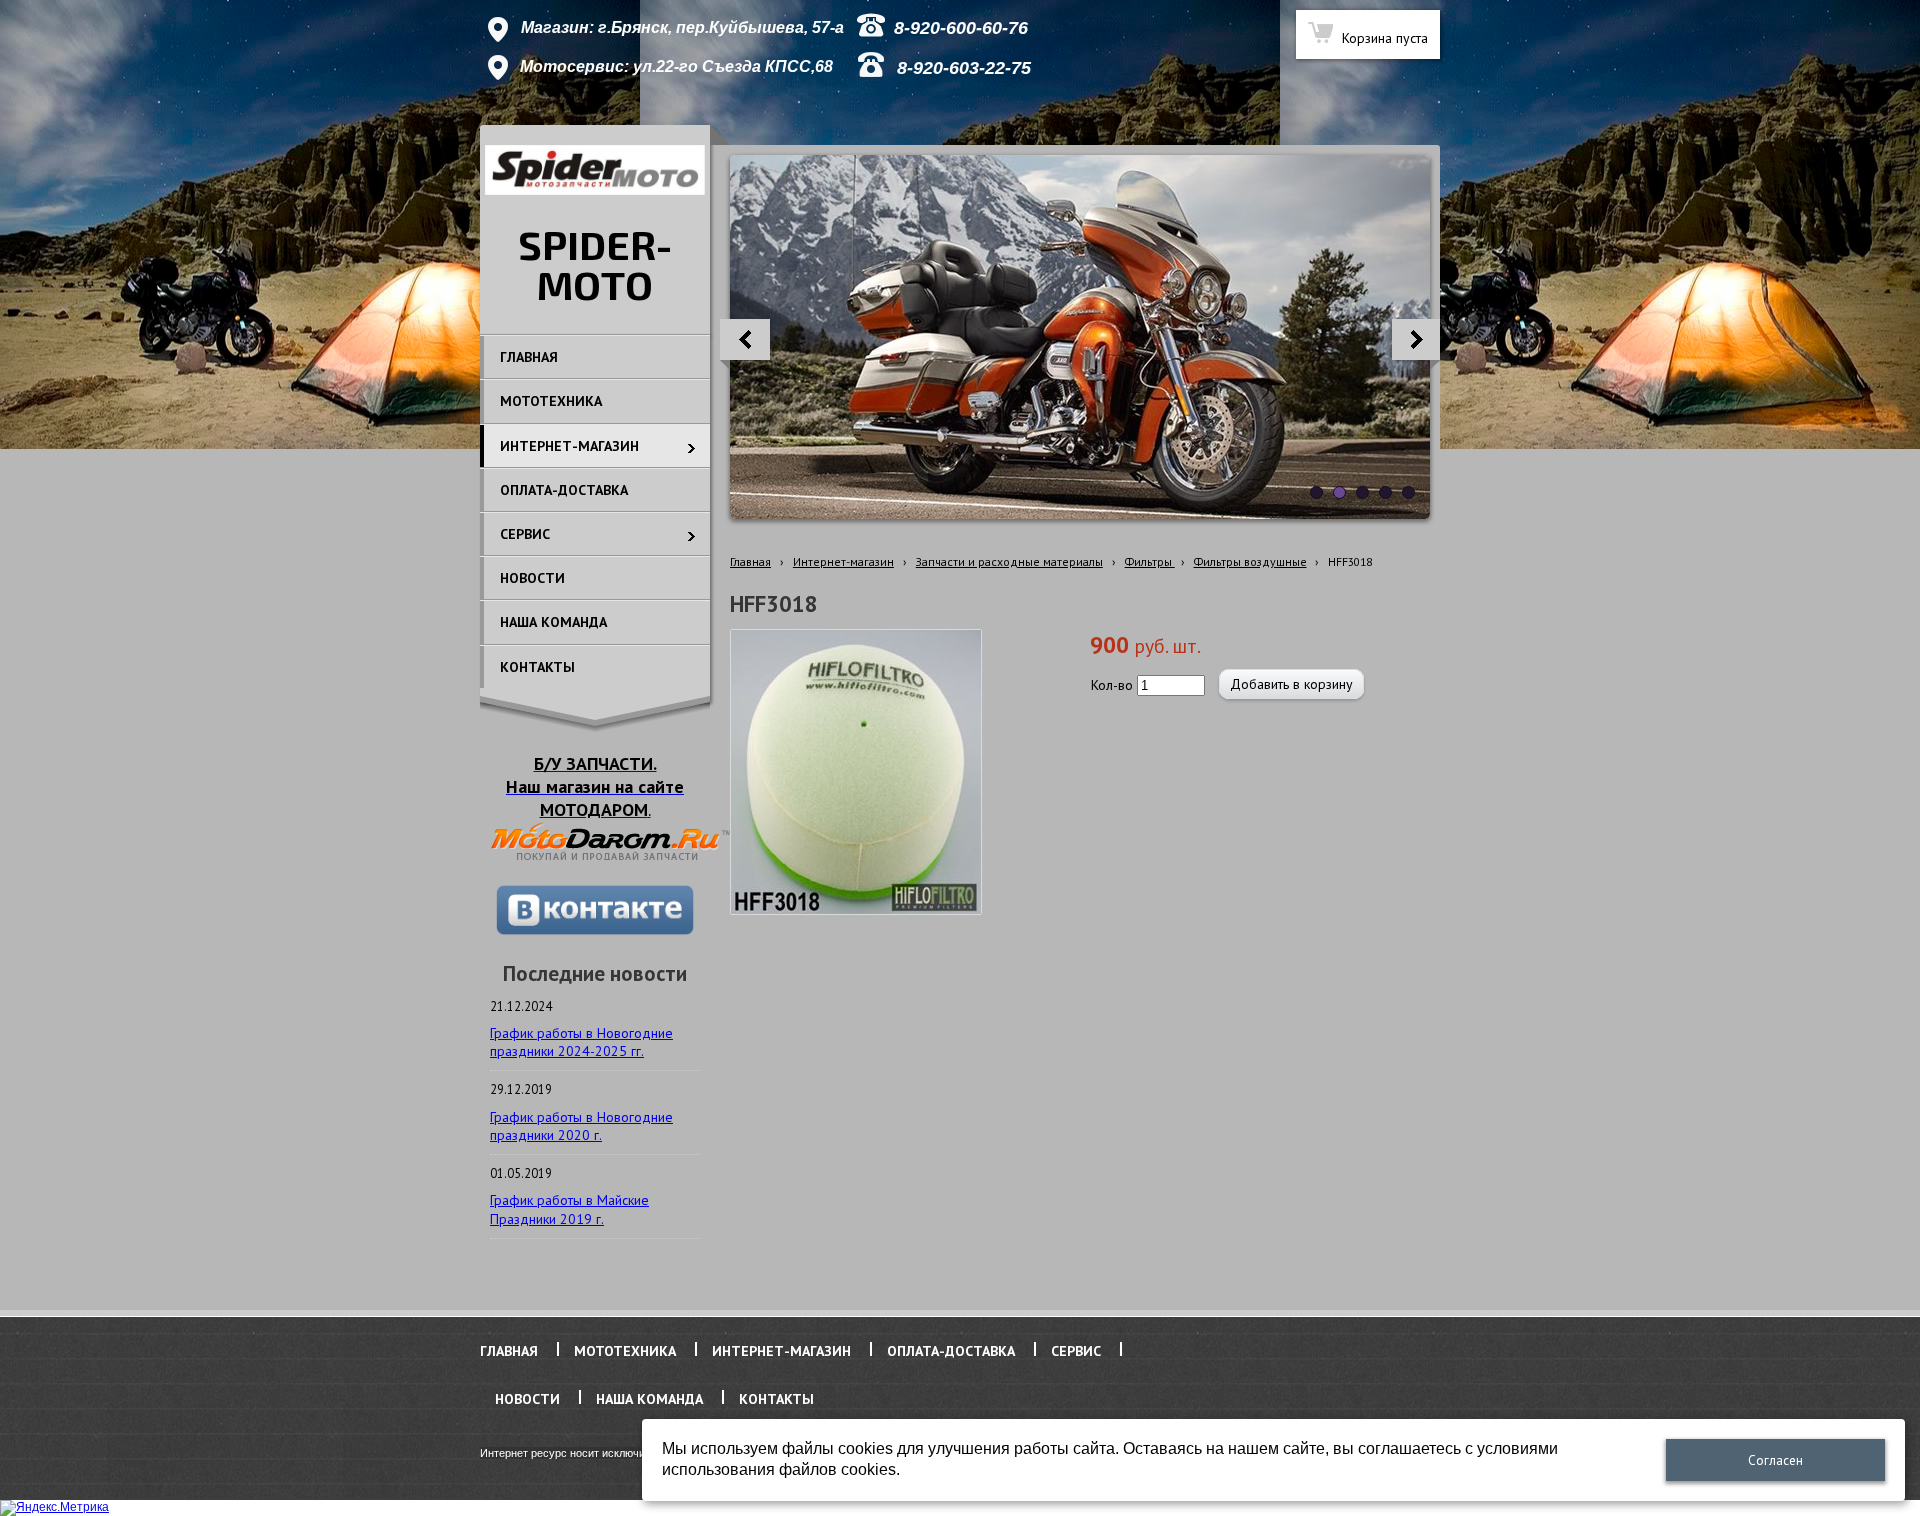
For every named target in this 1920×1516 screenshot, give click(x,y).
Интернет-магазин (843, 561)
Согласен (1775, 1460)
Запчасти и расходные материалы (1009, 561)
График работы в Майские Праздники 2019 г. (569, 1209)
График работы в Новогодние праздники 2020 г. (581, 1126)
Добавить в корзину (1291, 684)
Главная (750, 561)
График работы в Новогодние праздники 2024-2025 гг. (581, 1042)
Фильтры (1150, 561)
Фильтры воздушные (1250, 561)
